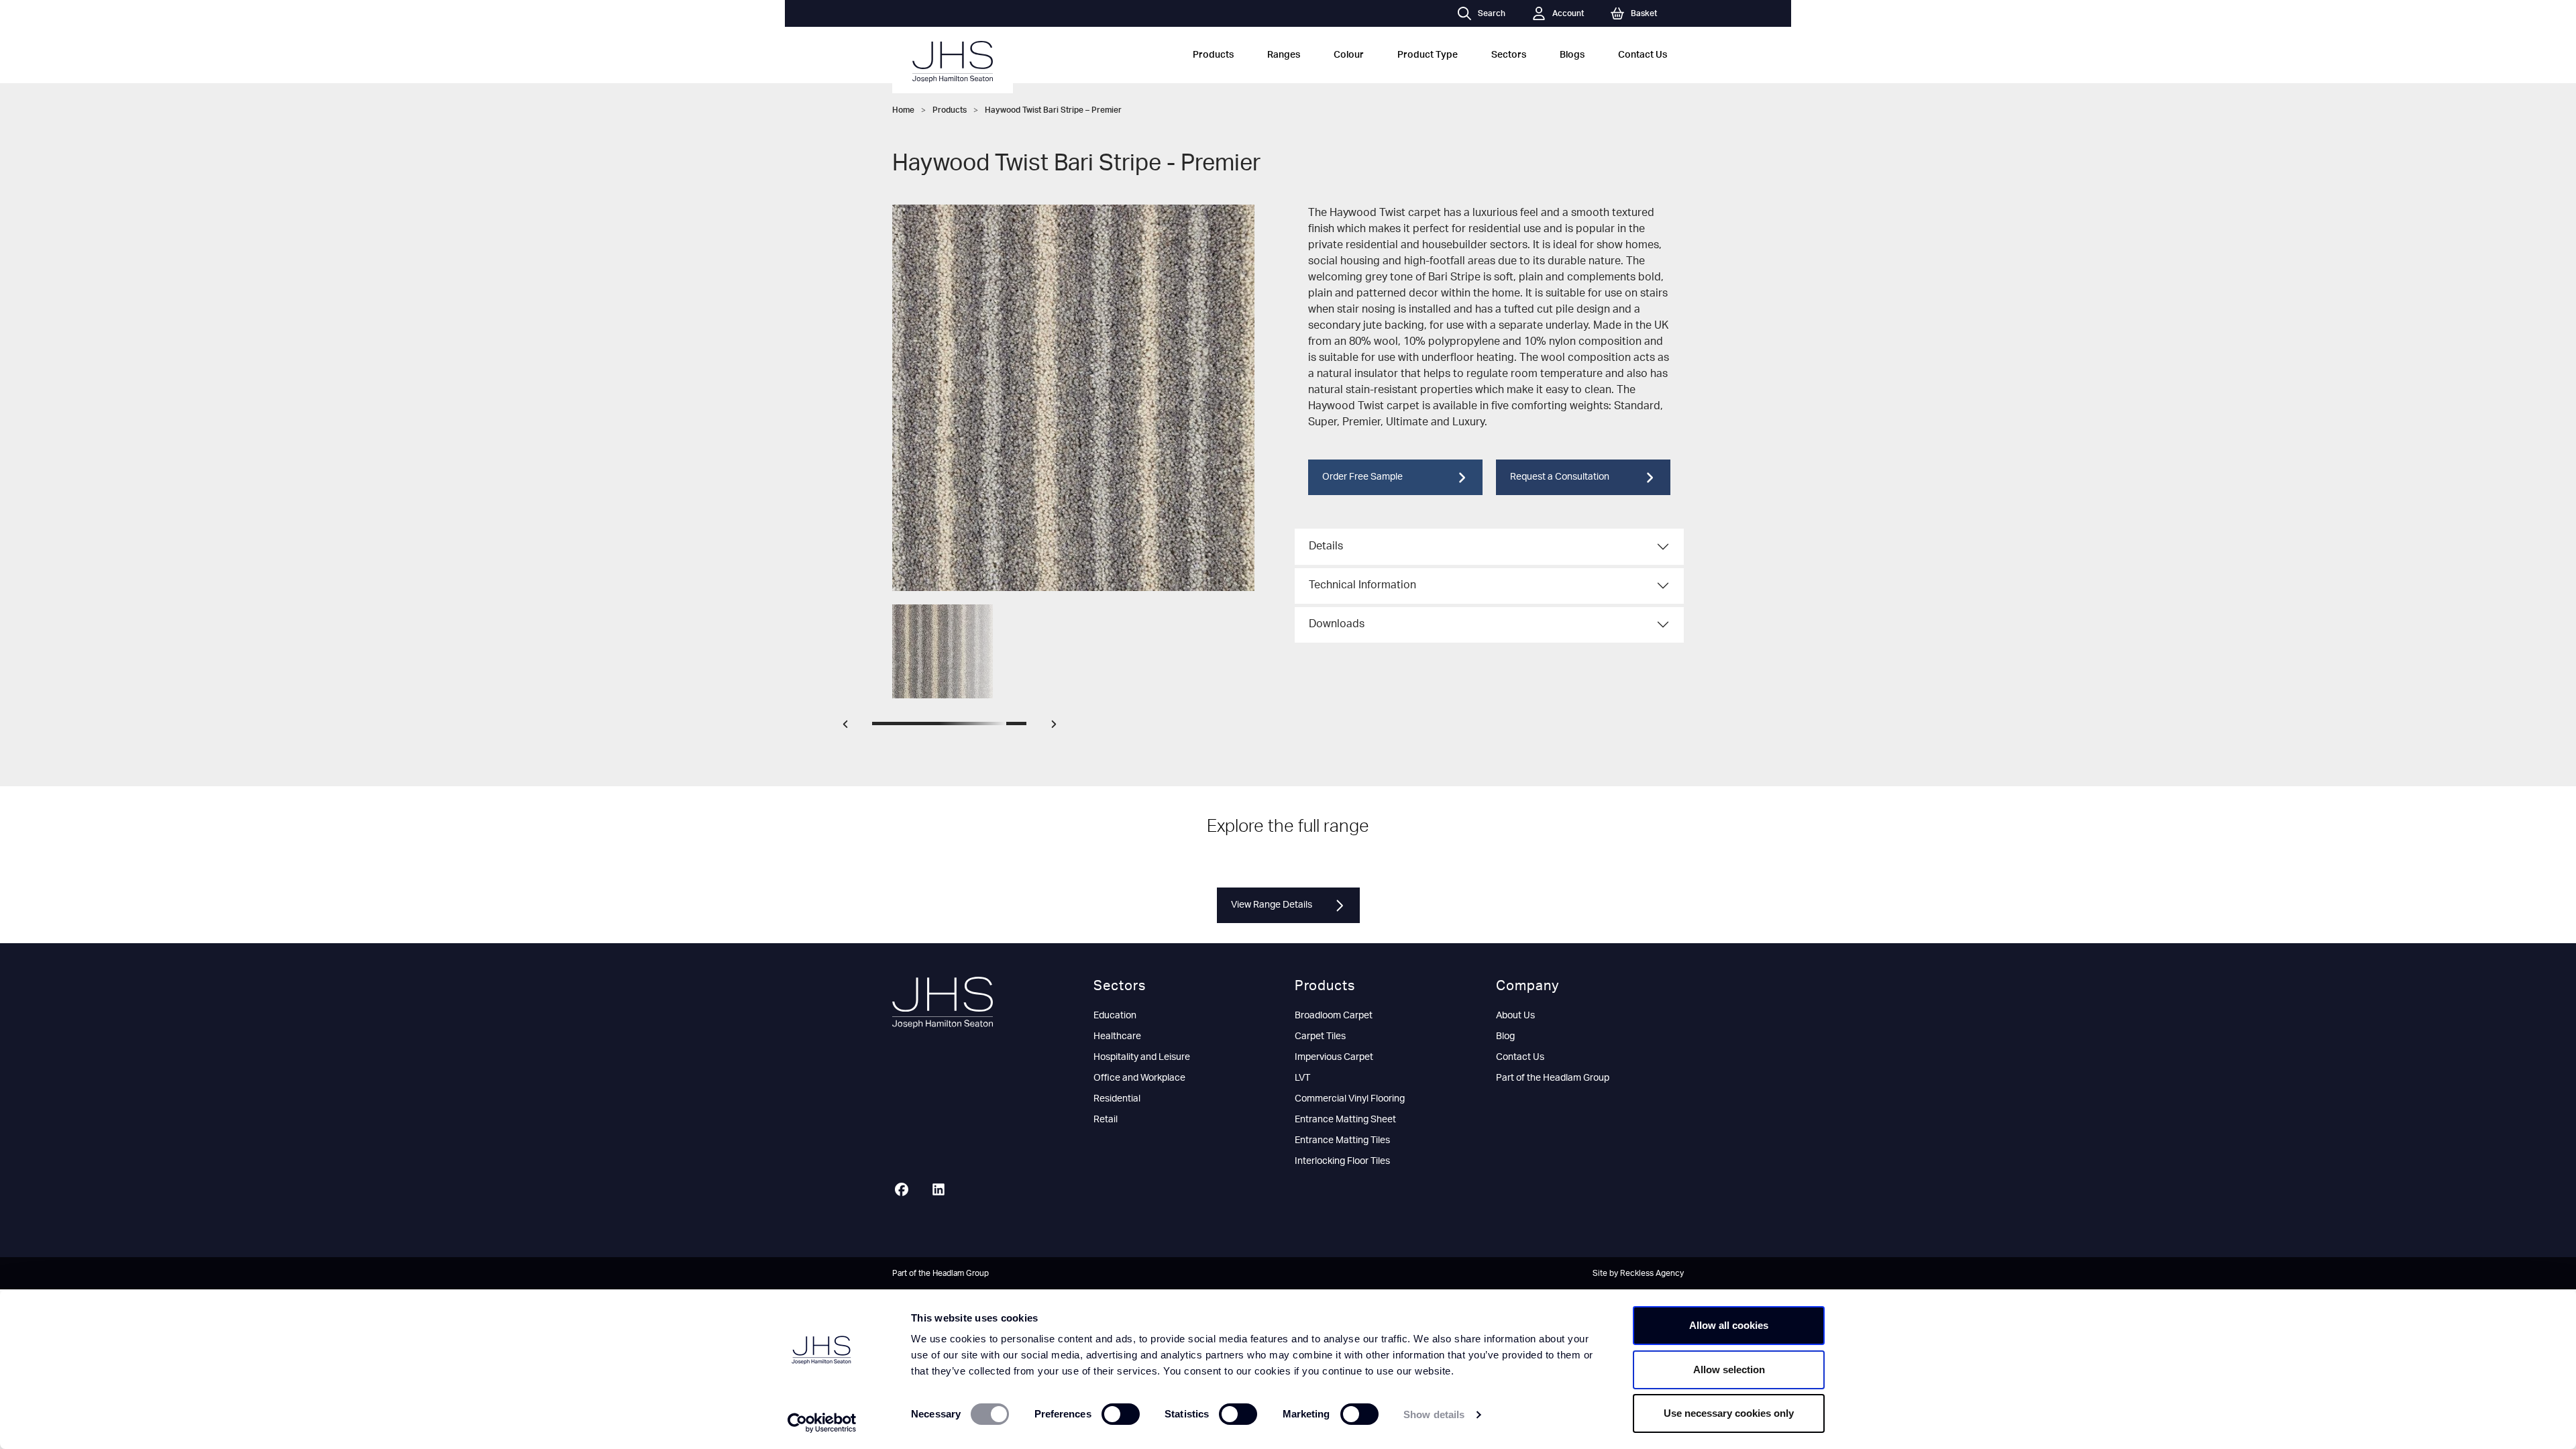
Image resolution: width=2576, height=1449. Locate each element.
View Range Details (1272, 905)
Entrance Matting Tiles (1342, 1140)
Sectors (1509, 55)
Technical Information (1362, 585)
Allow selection (1729, 1370)
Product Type (1428, 55)
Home (903, 110)
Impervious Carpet (1334, 1057)
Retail (1106, 1120)
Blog (1505, 1036)
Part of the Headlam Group (1553, 1078)
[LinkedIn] (944, 1191)
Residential (1117, 1099)
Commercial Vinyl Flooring (1350, 1099)
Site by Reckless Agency (1638, 1273)
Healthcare (1117, 1036)
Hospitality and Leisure (1142, 1057)
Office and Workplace (1139, 1078)
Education (1115, 1016)
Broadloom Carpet (1334, 1016)
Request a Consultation (1560, 477)
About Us (1515, 1016)
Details (1326, 546)
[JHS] (953, 62)
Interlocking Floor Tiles (1342, 1161)
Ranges (1284, 55)
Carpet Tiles (1320, 1036)
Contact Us (1643, 55)
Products (1213, 55)
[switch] (1121, 1414)
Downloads (1337, 624)
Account (1568, 13)
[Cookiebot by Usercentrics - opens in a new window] (822, 1423)
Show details (1434, 1414)
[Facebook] (907, 1191)
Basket (1644, 13)
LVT (1302, 1078)
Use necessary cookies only (1729, 1413)
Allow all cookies (1729, 1325)
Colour (1349, 55)
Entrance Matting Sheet (1345, 1120)
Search (1492, 13)
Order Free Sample (1362, 477)
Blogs (1572, 55)
